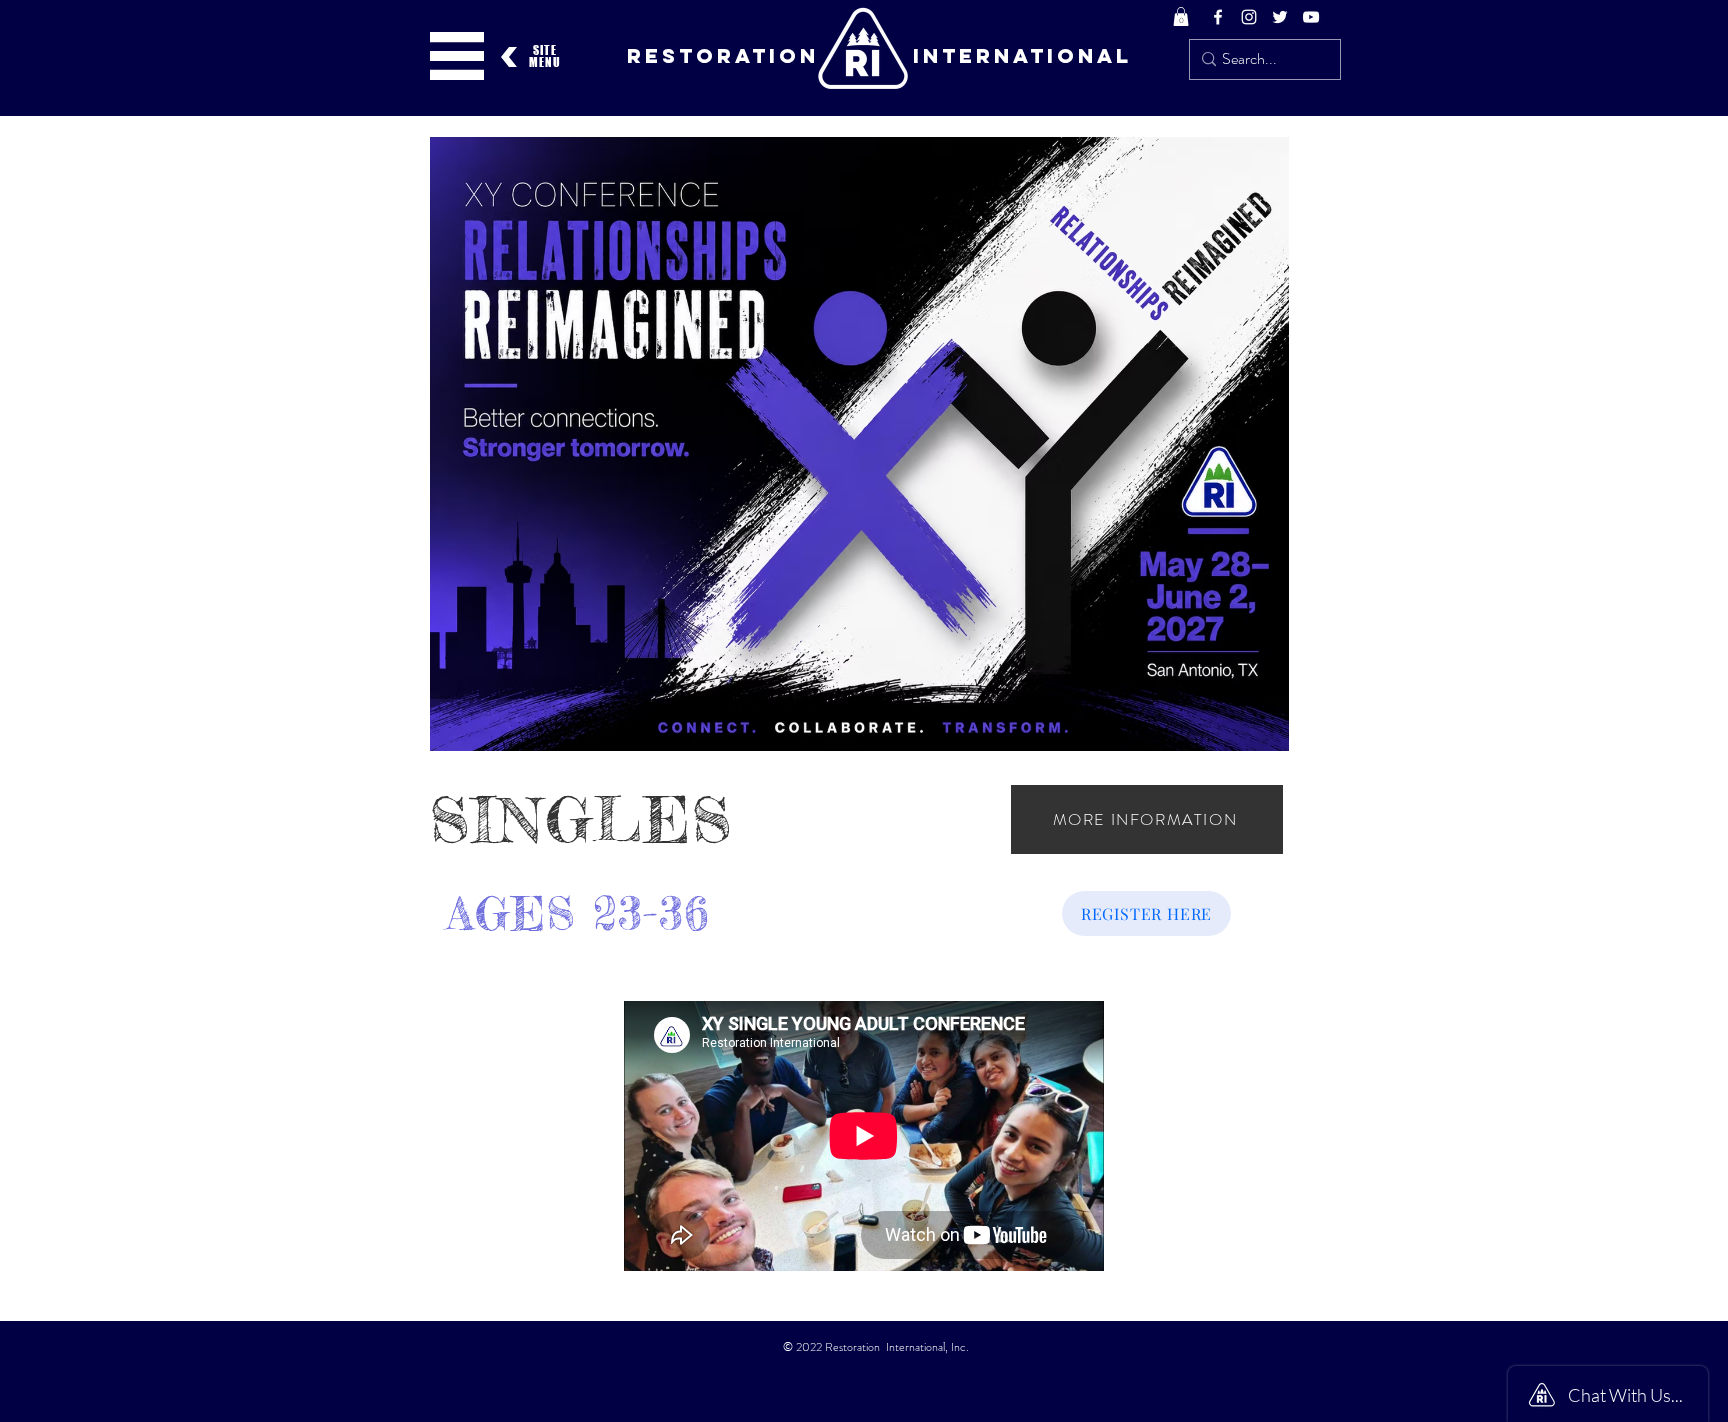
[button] (1181, 16)
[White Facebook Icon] (1218, 17)
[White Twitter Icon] (1280, 17)
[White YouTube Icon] (1311, 17)
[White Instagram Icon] (1249, 17)
